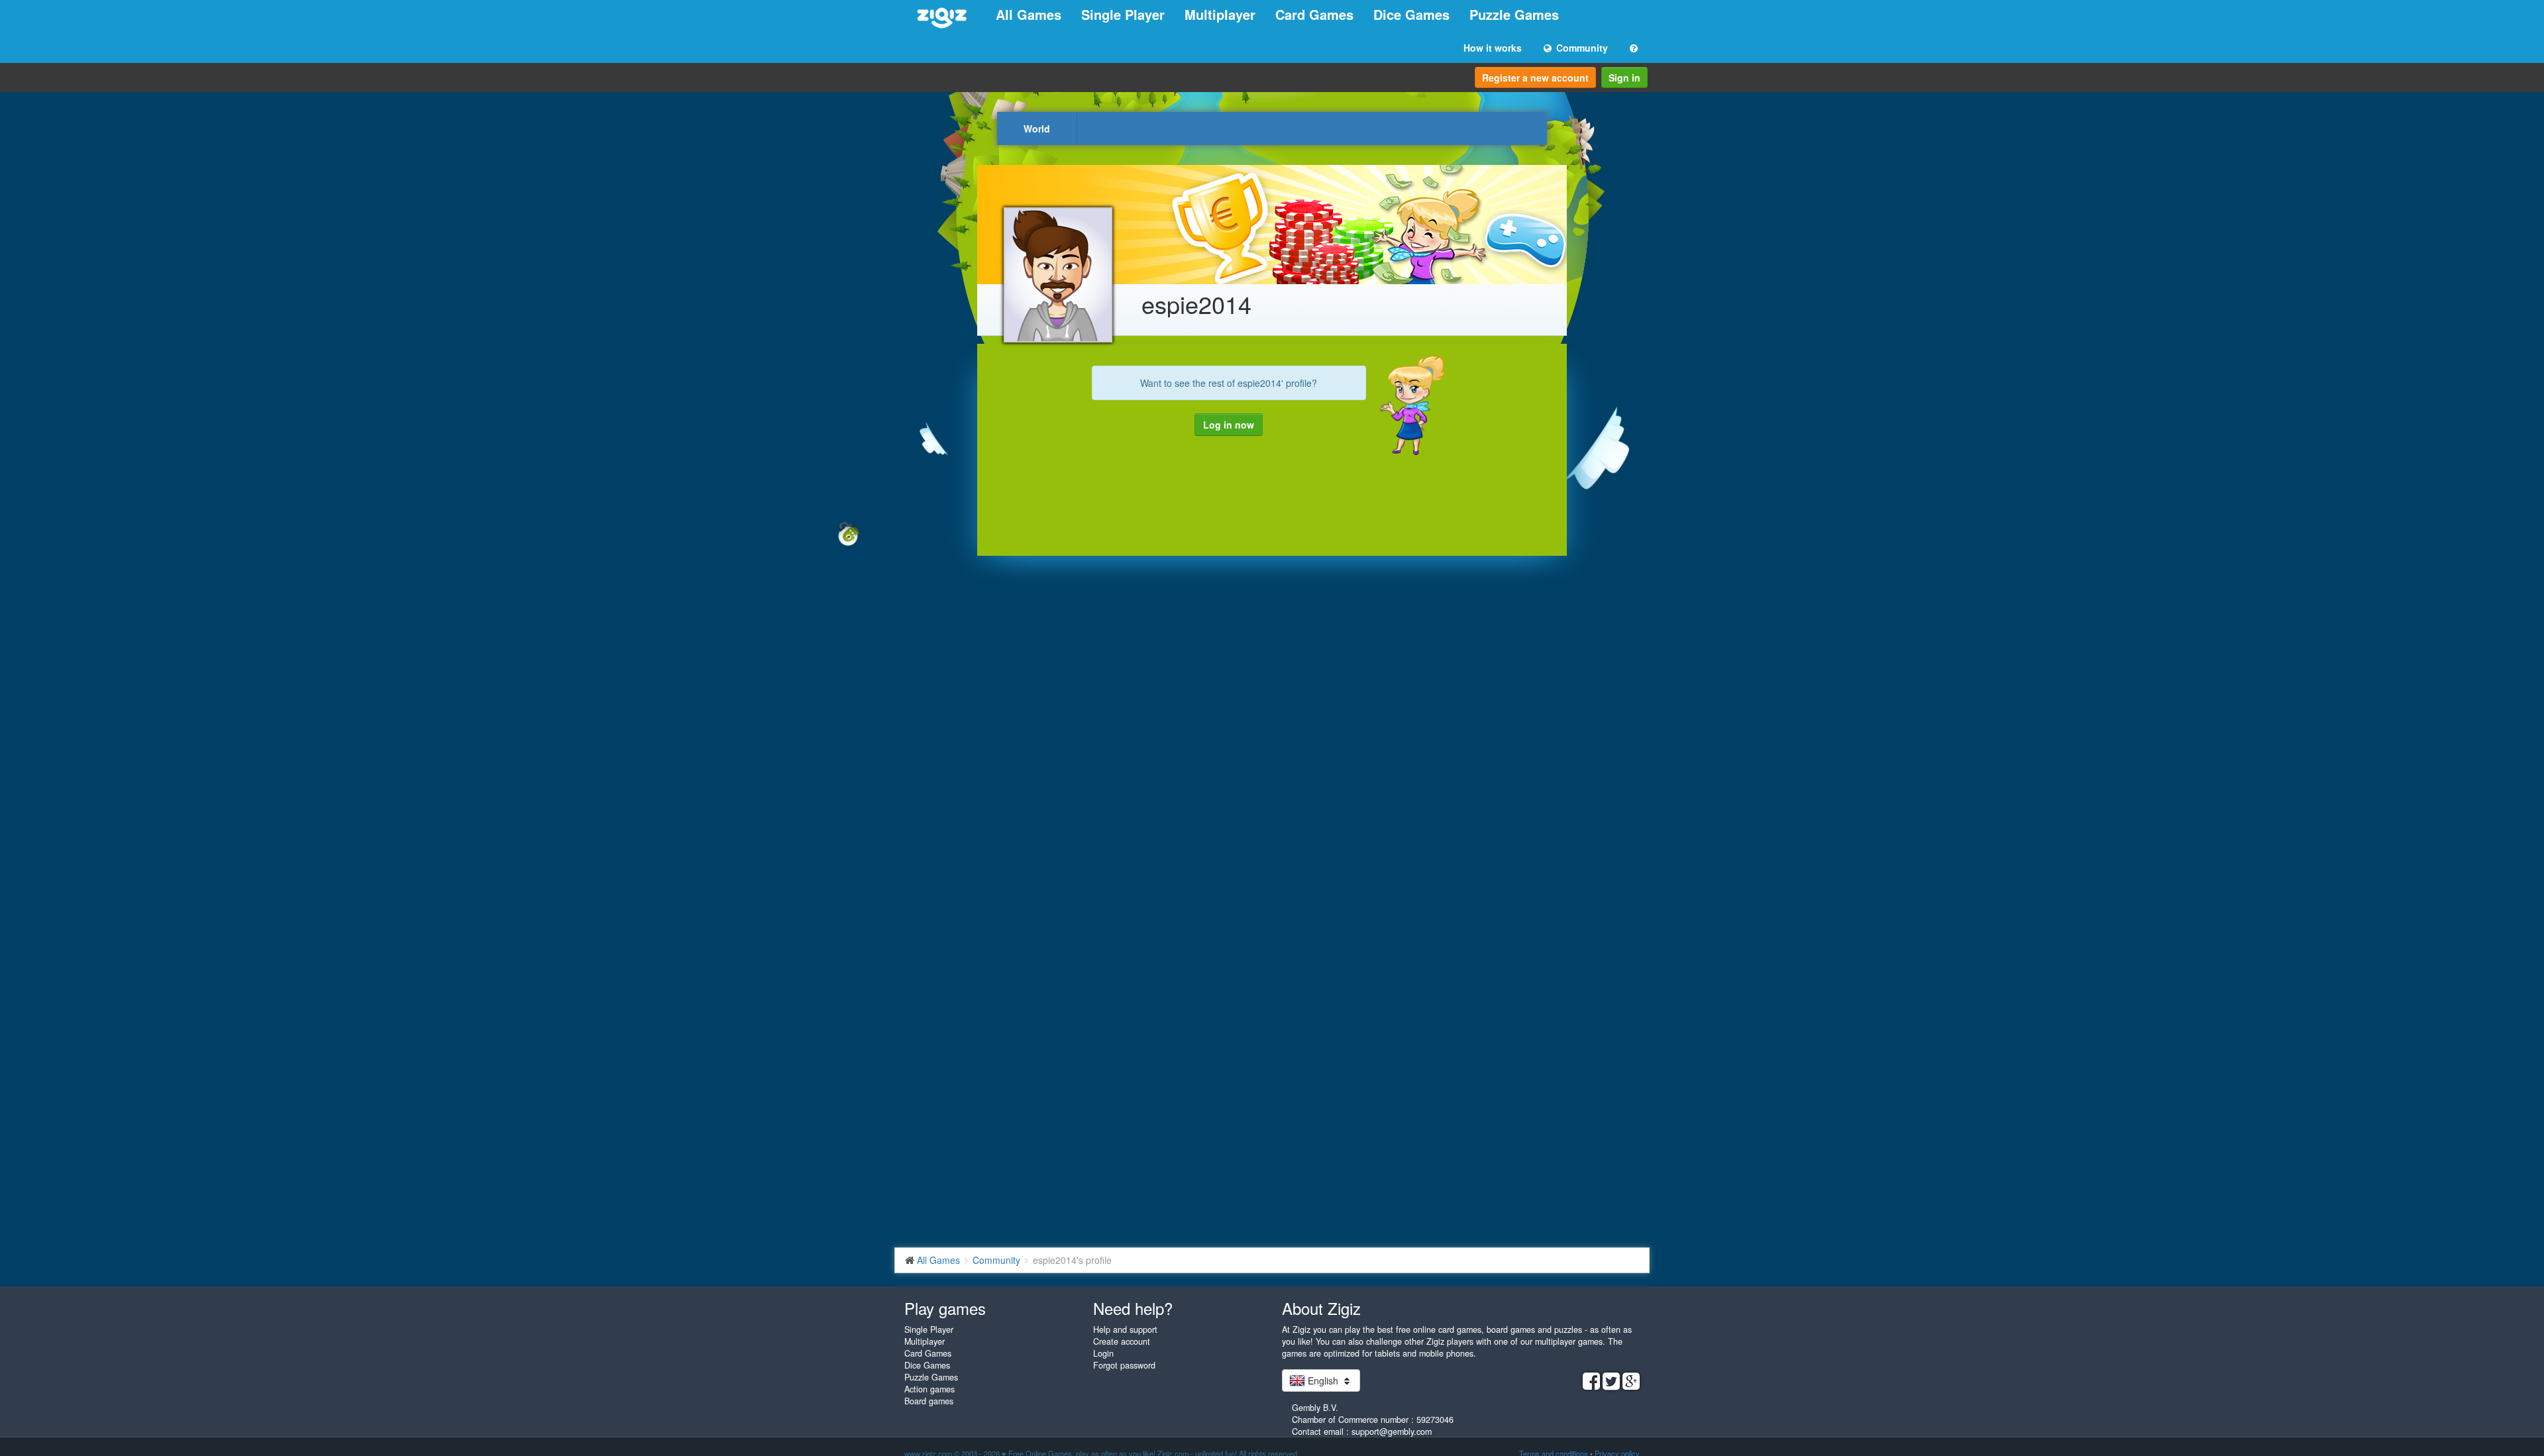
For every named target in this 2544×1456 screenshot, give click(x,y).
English (1323, 1380)
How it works (1493, 48)
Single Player (1123, 14)
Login (1103, 1353)
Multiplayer (1220, 14)
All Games (1029, 14)
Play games (945, 1308)
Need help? (1133, 1308)
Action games (929, 1389)
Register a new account (1535, 78)
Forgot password (1124, 1365)
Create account (1122, 1341)
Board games (929, 1401)
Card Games (1314, 14)
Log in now (1229, 425)
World (1037, 129)
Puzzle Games (1514, 14)
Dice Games (1411, 14)
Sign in (1624, 78)
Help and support (1125, 1329)
